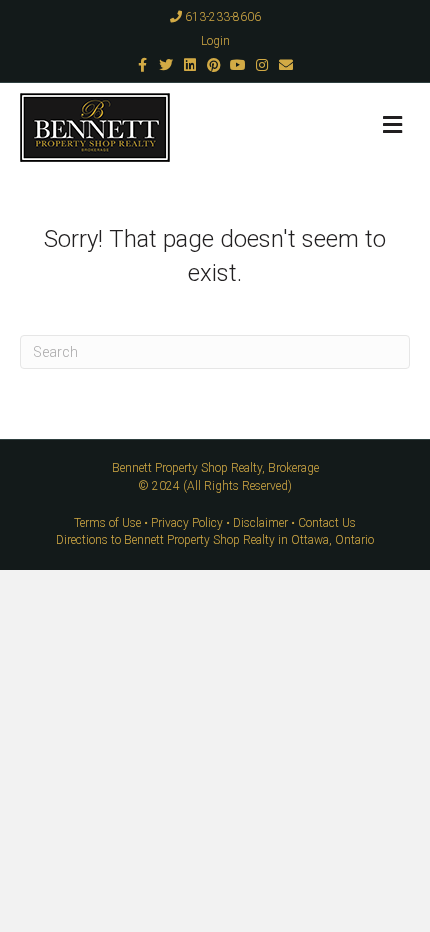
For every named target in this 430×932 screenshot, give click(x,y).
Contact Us (327, 523)
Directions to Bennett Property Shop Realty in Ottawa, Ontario (215, 540)
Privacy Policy (187, 523)
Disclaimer (260, 523)
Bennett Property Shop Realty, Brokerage (215, 468)
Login (215, 41)
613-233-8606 (221, 17)
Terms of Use (107, 523)
